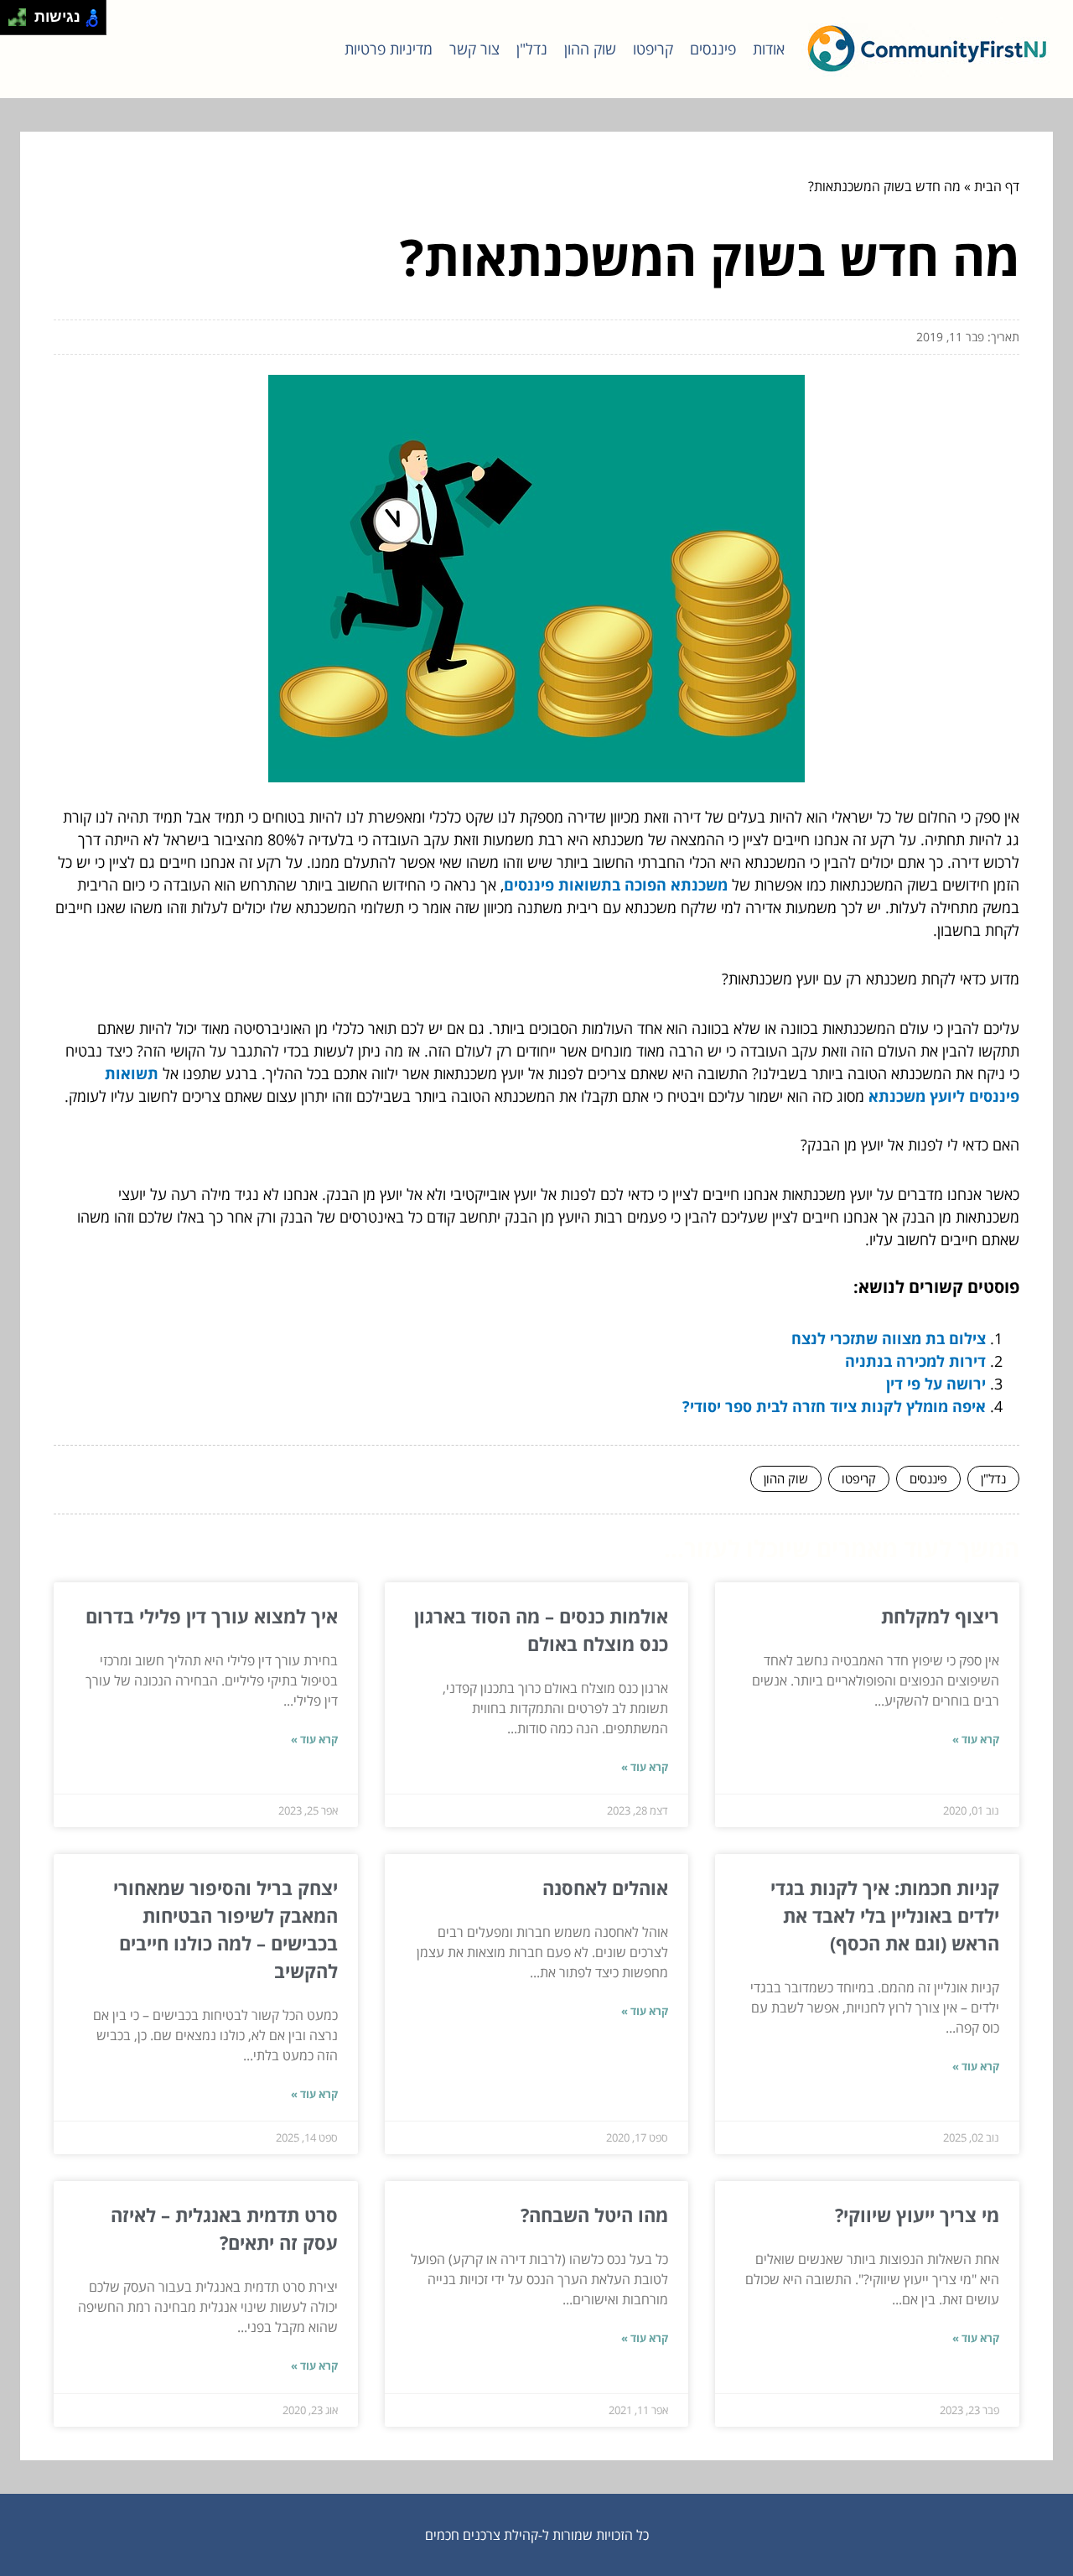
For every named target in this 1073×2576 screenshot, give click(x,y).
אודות (769, 49)
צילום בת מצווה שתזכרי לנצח (889, 1338)
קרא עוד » (976, 1739)
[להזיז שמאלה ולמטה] (13, 22)
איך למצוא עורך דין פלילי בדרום (212, 1616)
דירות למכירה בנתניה (915, 1361)
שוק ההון (590, 49)
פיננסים (713, 49)
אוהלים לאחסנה (605, 1888)
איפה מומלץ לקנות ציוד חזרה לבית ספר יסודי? (834, 1406)
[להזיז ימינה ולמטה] (22, 22)
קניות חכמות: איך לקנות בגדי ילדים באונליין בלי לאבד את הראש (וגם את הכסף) (885, 1915)
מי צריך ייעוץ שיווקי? (917, 2215)
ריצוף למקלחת (940, 1616)
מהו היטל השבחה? (594, 2215)
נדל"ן (532, 49)
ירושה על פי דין (936, 1384)
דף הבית (997, 186)
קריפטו (653, 49)
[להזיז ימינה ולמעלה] (22, 13)
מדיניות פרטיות (389, 49)
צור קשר (474, 49)
